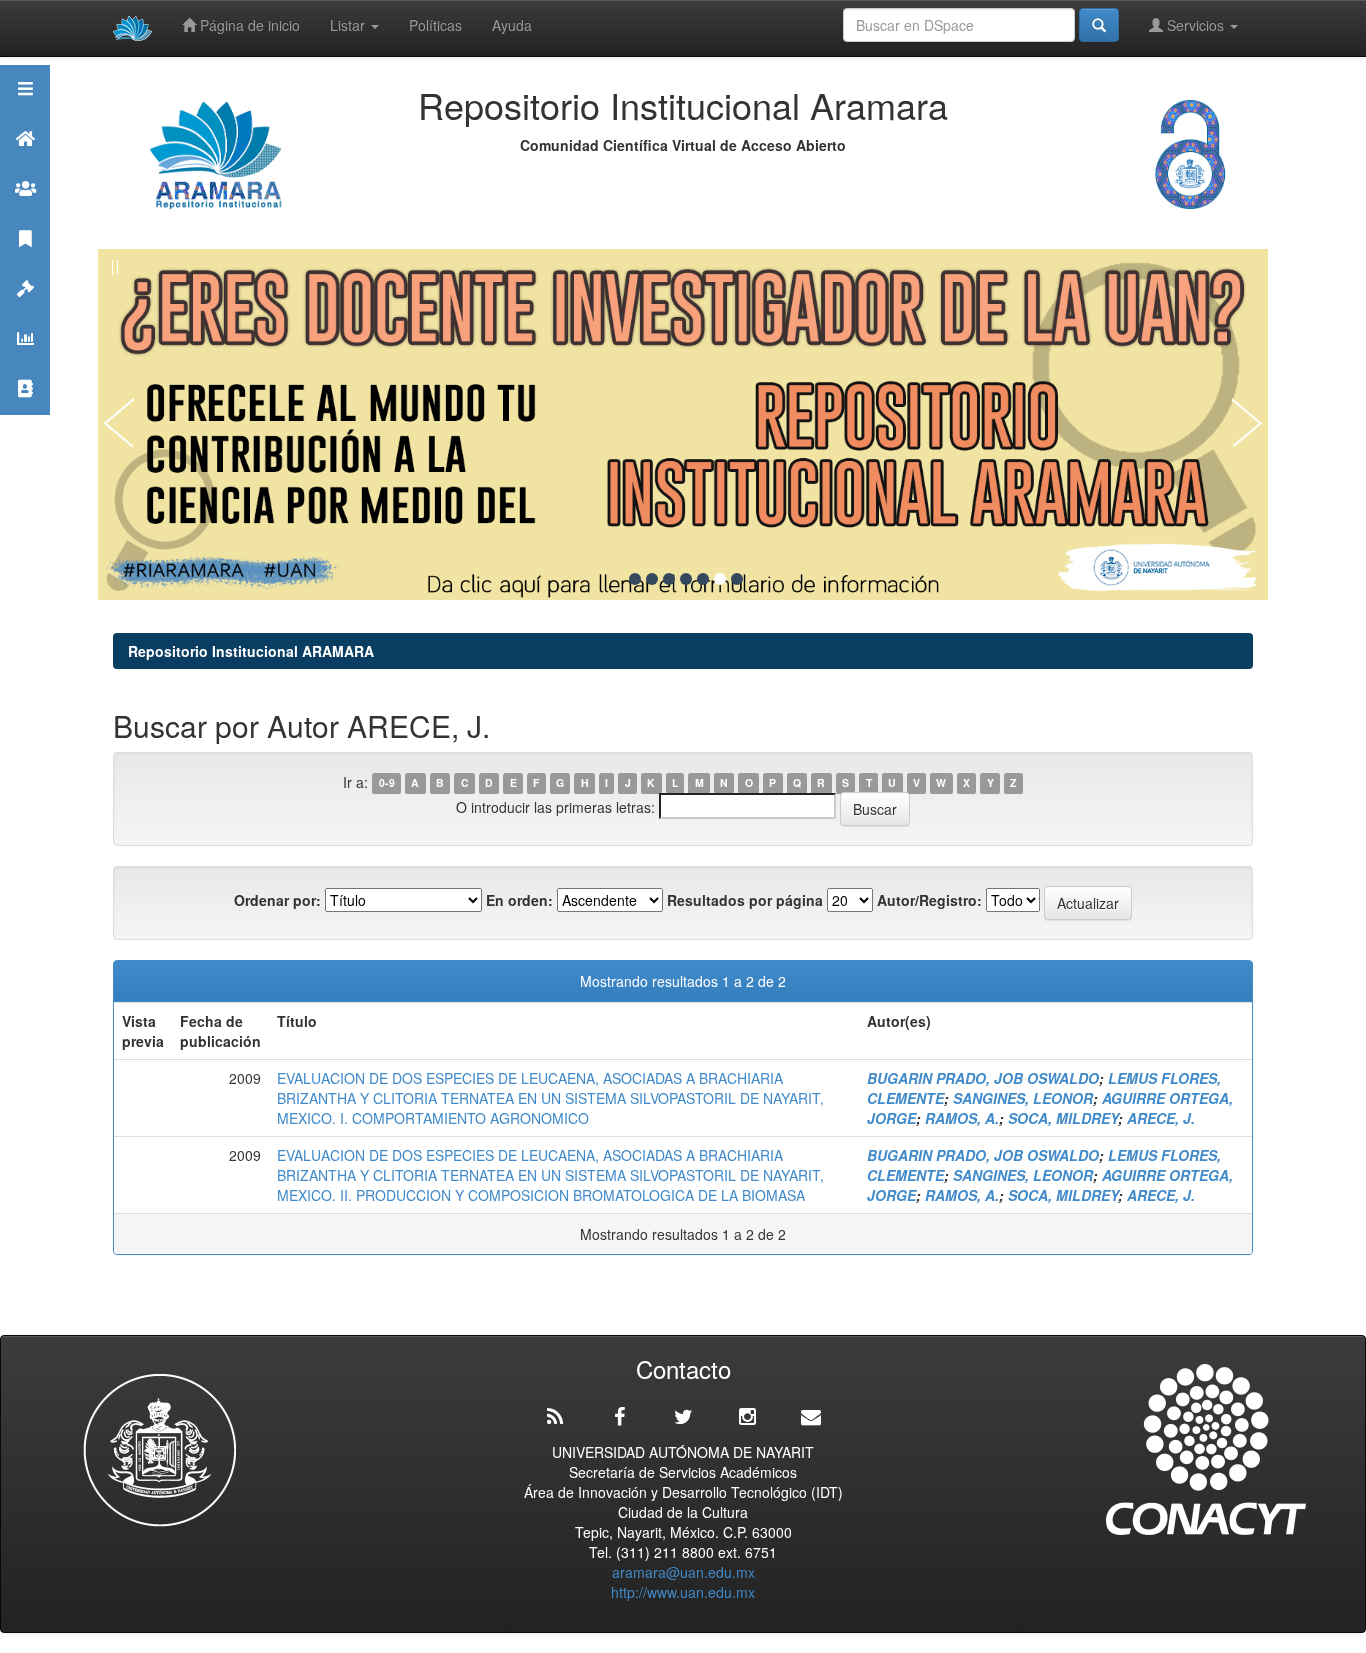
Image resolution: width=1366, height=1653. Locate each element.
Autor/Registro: (929, 900)
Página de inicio (248, 25)
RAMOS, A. (962, 1118)
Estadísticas (25, 363)
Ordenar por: (277, 900)
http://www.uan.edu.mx (683, 1592)
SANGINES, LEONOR (1023, 1098)
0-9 (387, 783)
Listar (349, 25)
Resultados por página (745, 900)
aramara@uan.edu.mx (683, 1572)
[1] (635, 579)
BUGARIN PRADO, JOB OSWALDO (983, 1078)
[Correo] (811, 1417)
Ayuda (512, 25)
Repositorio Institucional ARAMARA (251, 651)
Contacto (25, 413)
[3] (669, 579)
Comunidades (25, 213)
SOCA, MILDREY (1063, 1118)
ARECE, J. (1161, 1118)
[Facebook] (619, 1417)
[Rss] (555, 1417)
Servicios (1195, 25)
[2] (652, 579)
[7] (737, 579)
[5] (703, 579)
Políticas (435, 25)
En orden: (519, 900)
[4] (686, 579)
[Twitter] (683, 1417)
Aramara (25, 163)
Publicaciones (25, 263)
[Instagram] (747, 1417)
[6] (720, 579)
